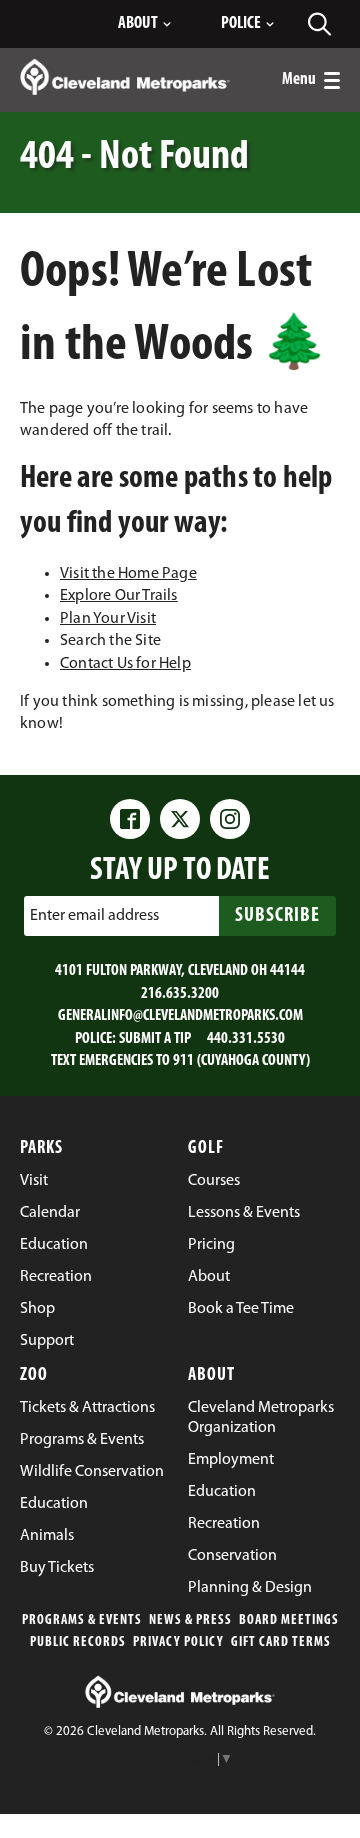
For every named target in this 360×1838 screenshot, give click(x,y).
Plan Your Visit (108, 619)
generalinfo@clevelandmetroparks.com (180, 1016)
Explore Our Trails (119, 596)
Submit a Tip (155, 1039)
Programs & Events (82, 1620)
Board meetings (289, 1620)
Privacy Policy (178, 1642)
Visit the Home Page (128, 574)
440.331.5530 (246, 1039)
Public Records (78, 1642)
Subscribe (277, 916)
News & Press (190, 1620)
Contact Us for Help (125, 664)
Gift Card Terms (281, 1642)
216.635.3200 (180, 994)
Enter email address (94, 916)
